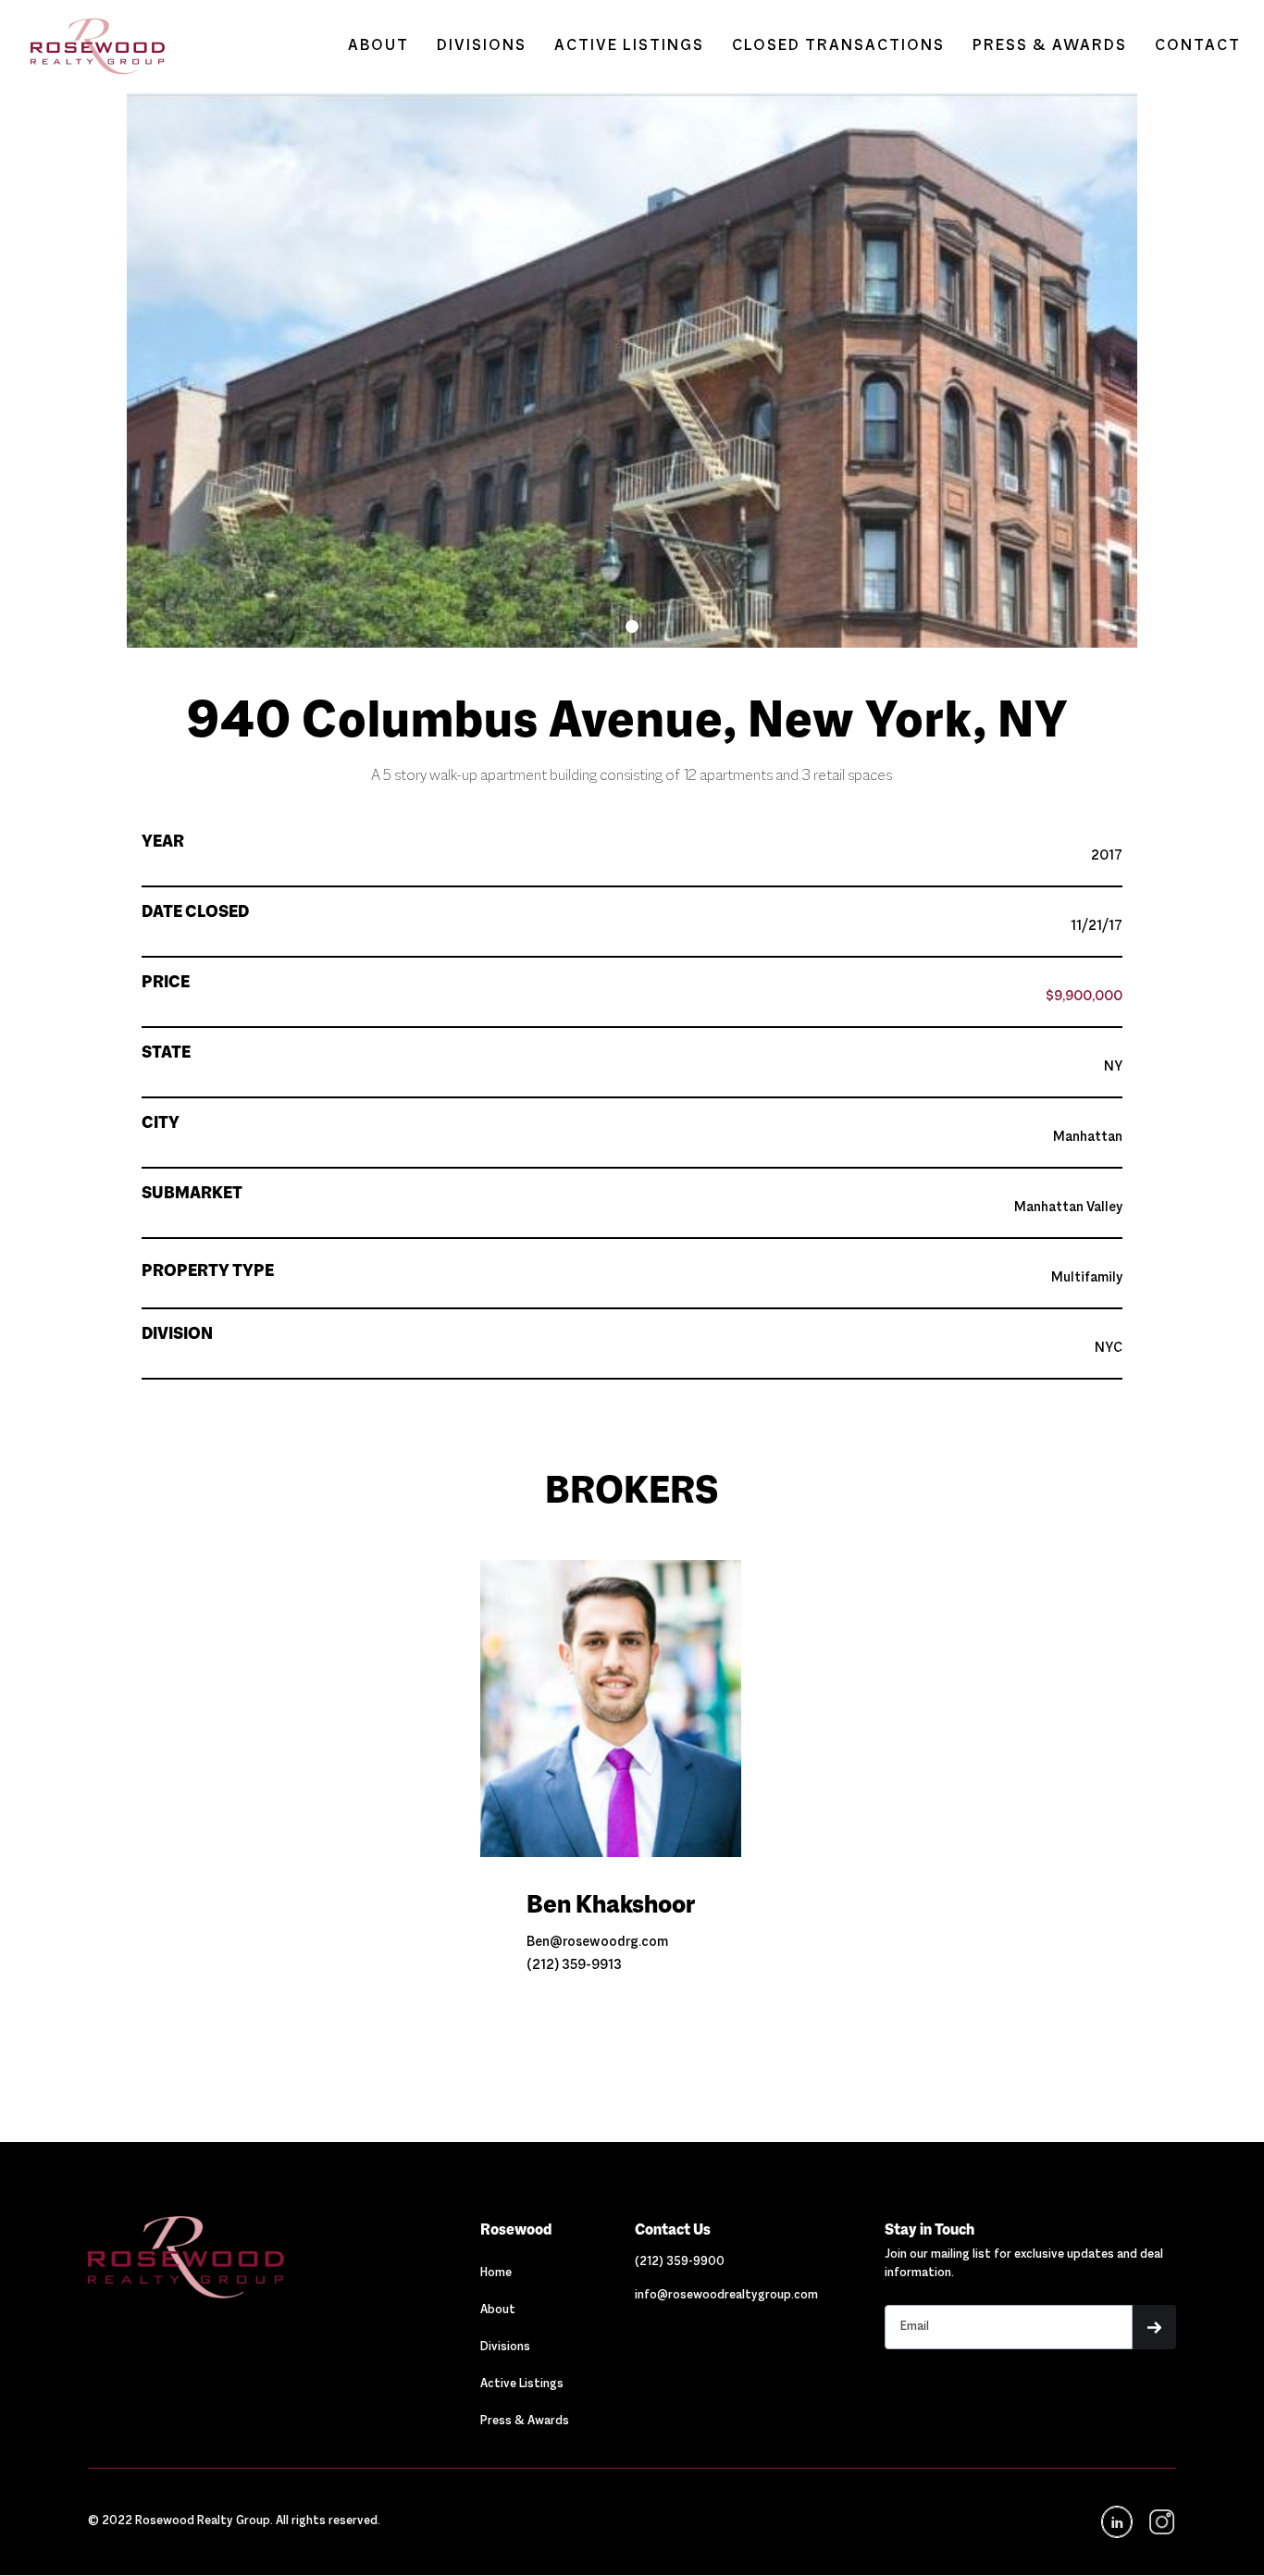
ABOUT (378, 46)
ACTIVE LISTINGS (629, 46)
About (498, 2310)
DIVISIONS (482, 46)
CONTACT (1198, 46)
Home (496, 2273)
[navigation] (1160, 2522)
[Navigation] (251, 2257)
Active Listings (522, 2384)
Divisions (505, 2347)
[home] (88, 46)
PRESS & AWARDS (1050, 46)
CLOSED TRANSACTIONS (838, 46)
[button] (632, 626)
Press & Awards (525, 2421)
